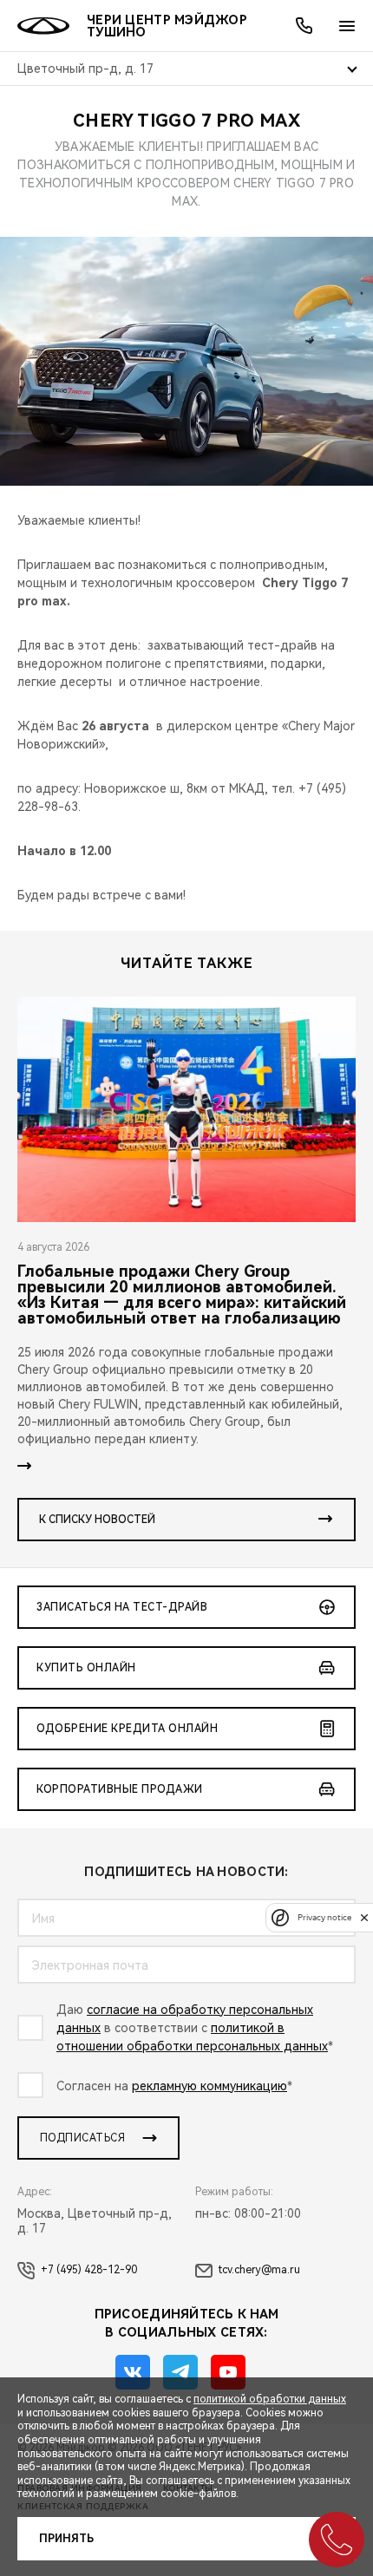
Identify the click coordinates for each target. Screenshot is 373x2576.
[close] (364, 1917)
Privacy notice (324, 1917)
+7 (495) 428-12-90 (89, 2270)
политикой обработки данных (270, 2399)
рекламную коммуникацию (209, 2086)
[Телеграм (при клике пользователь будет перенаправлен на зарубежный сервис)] (180, 2372)
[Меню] (347, 26)
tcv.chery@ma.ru (259, 2270)
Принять (66, 2539)
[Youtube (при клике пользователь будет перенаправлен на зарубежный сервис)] (228, 2372)
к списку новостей (97, 1520)
